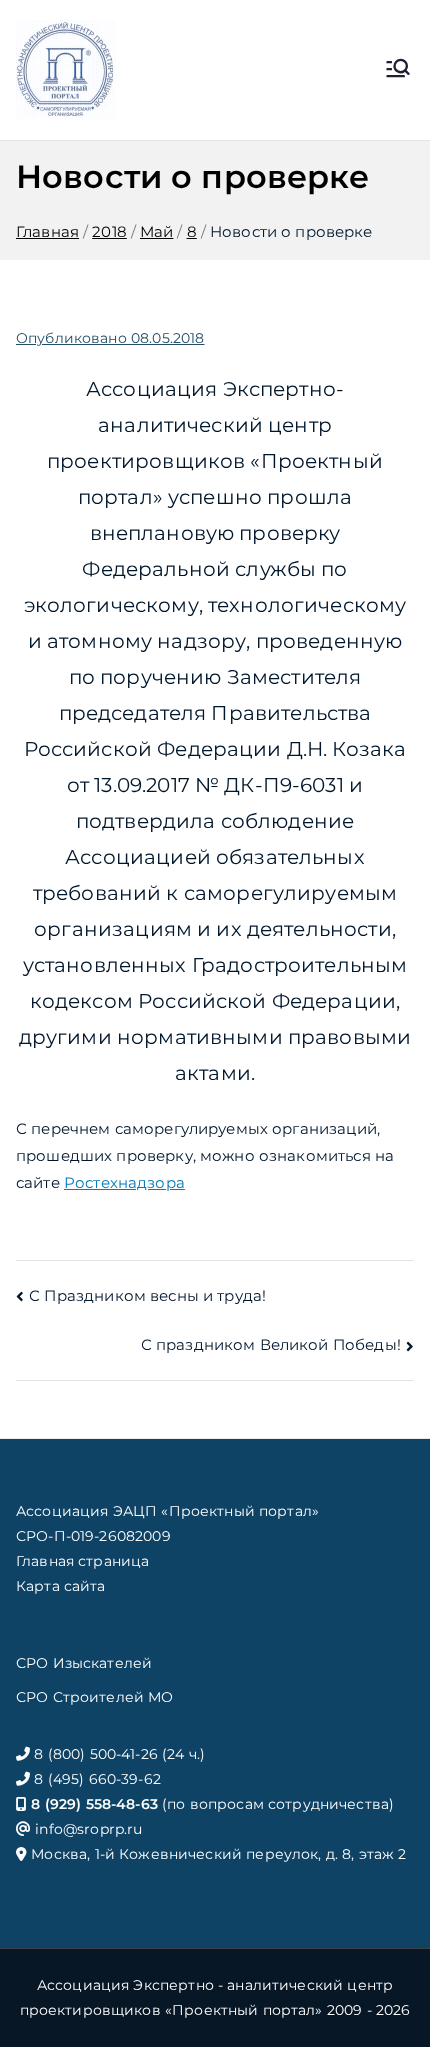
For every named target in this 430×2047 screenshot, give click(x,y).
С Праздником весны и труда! (147, 1295)
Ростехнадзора (124, 1182)
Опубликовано (110, 338)
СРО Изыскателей (84, 1663)
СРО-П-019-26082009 (93, 1536)
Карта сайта (61, 1586)
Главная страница (82, 1561)
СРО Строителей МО (95, 1697)
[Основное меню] (398, 70)
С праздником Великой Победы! (271, 1344)
